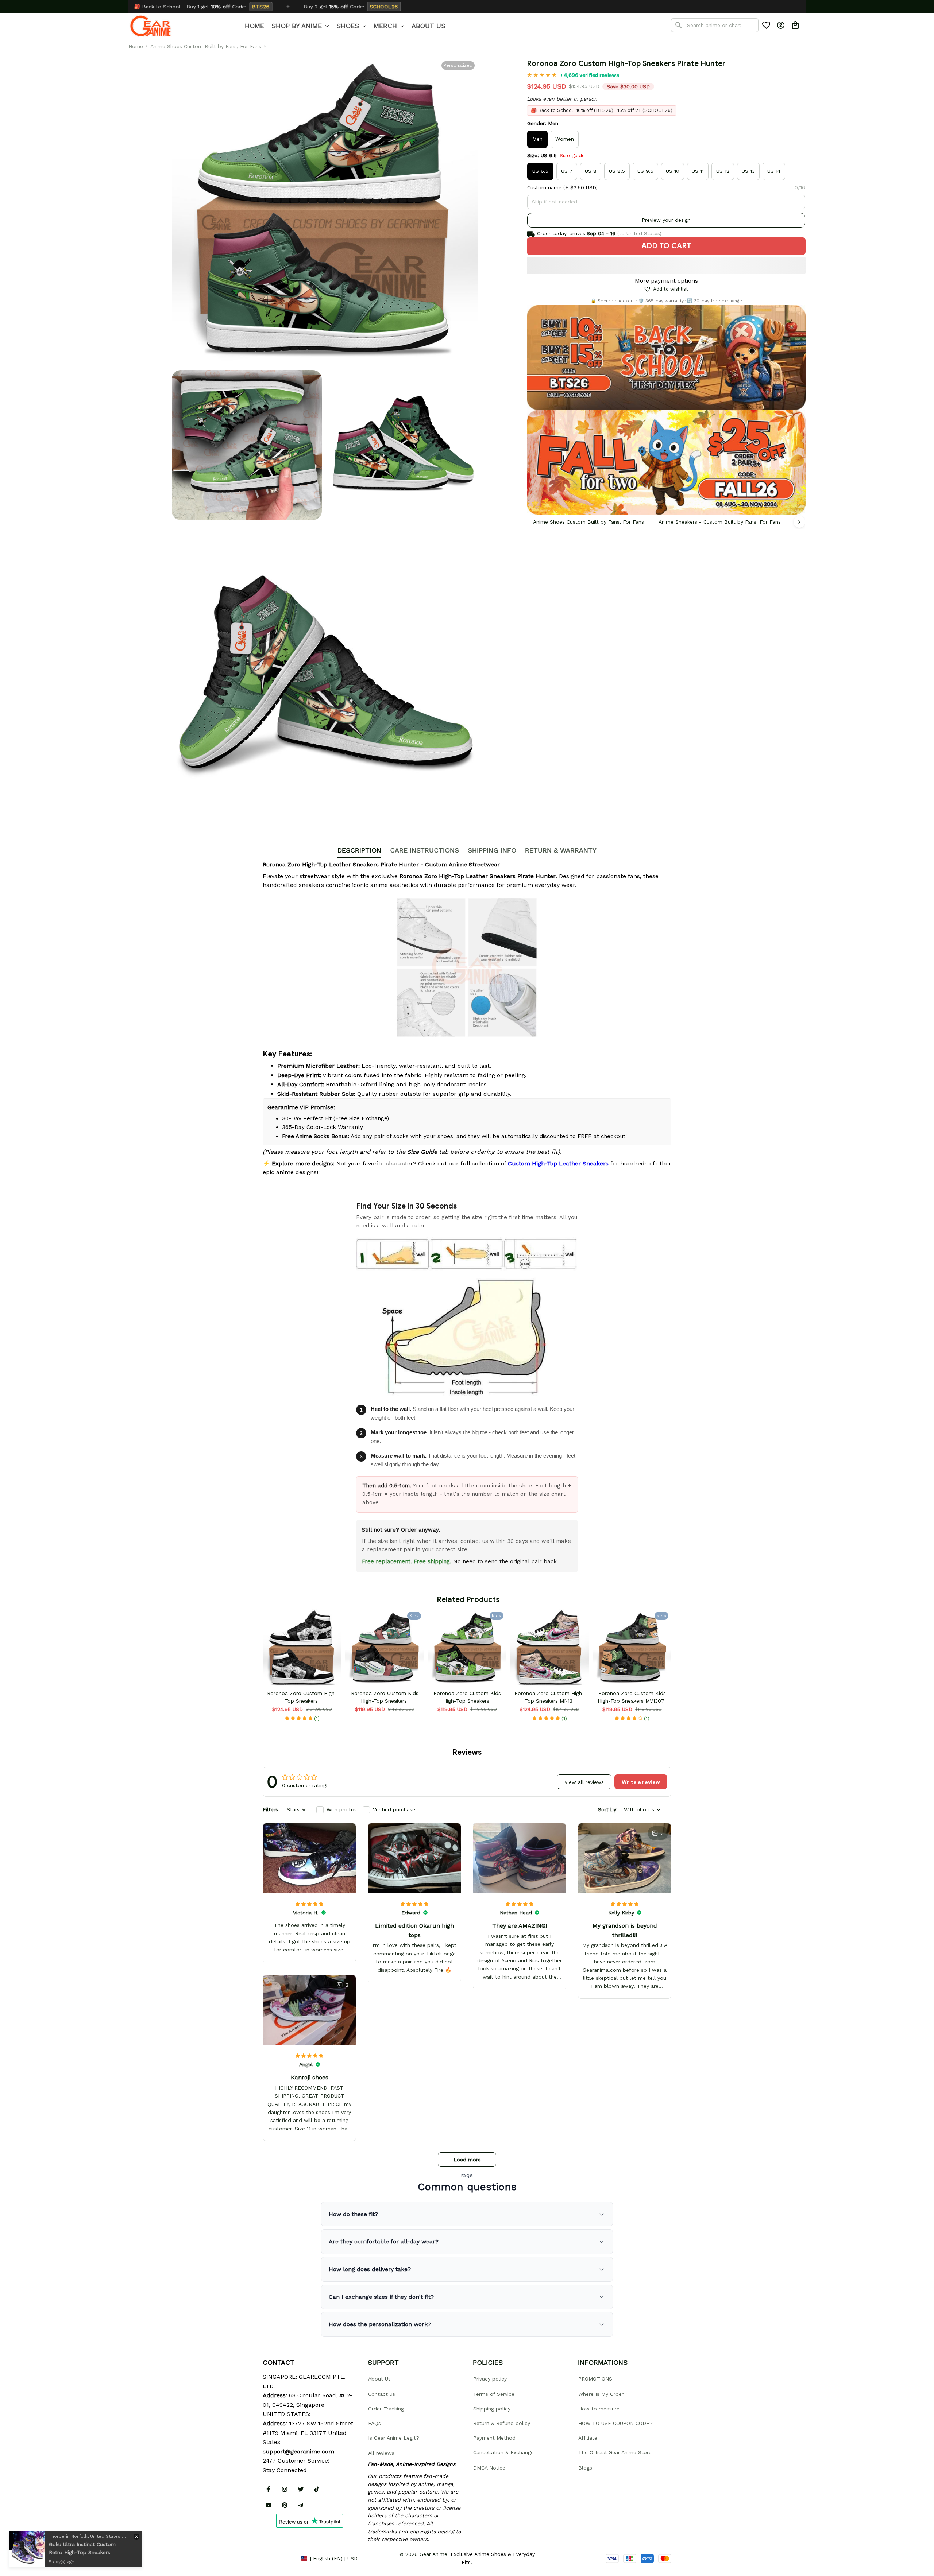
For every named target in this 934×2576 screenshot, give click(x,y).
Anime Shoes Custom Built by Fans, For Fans (206, 46)
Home (136, 46)
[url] (298, 2452)
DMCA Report (279, 2558)
